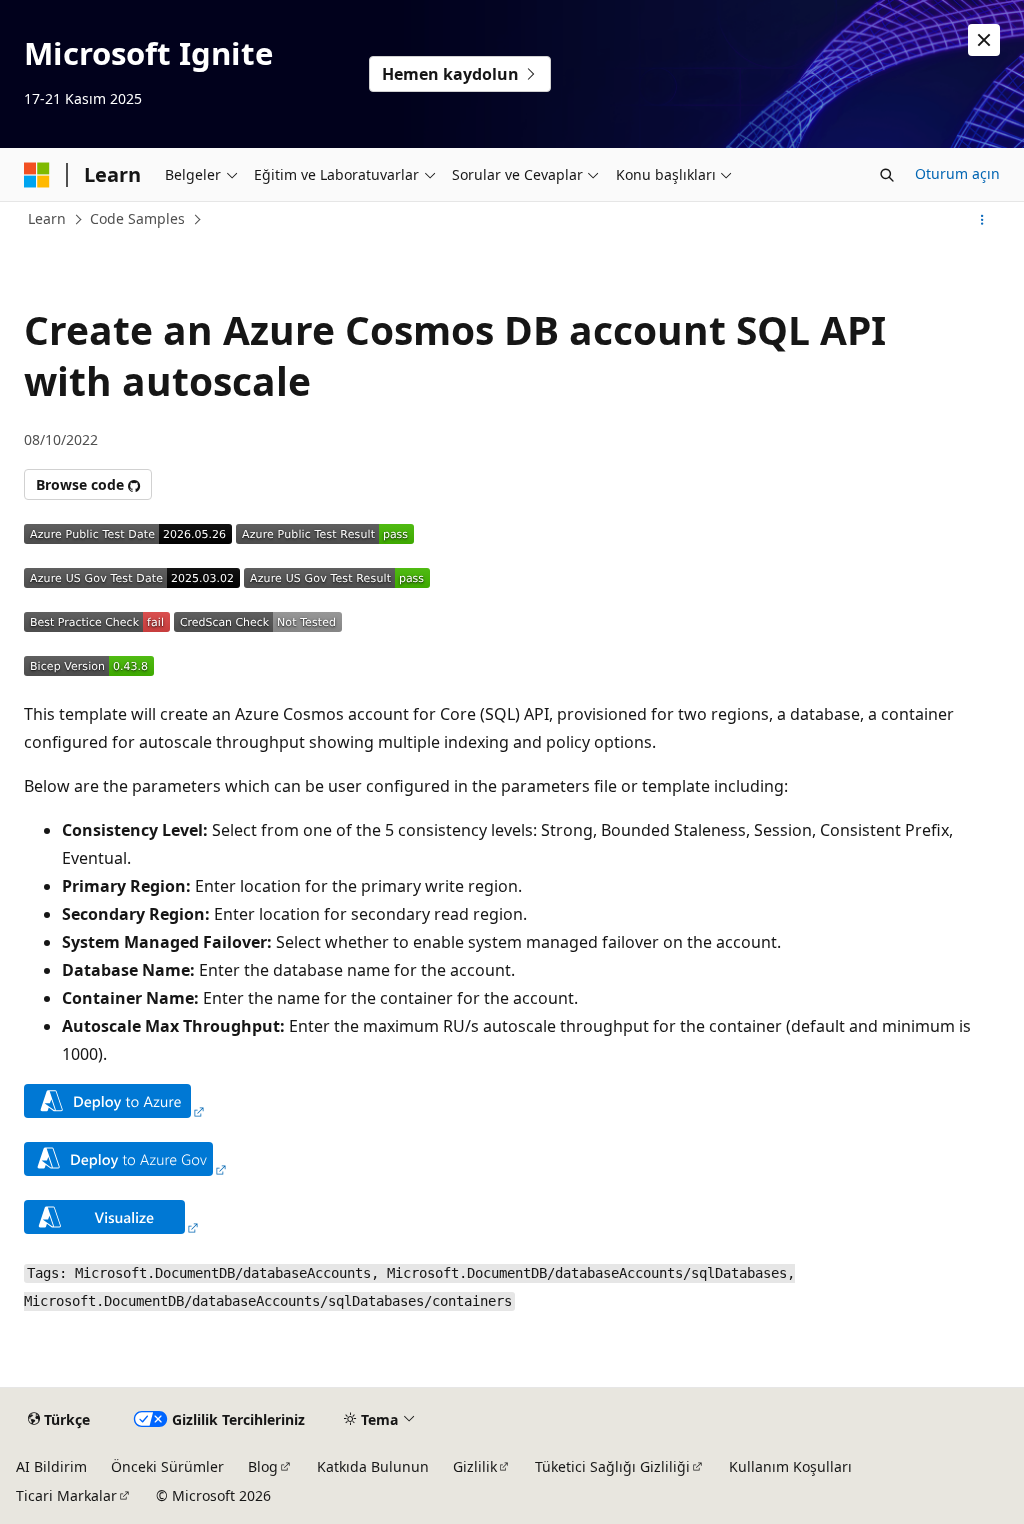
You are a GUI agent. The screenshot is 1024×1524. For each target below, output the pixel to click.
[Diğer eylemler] (982, 220)
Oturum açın (957, 173)
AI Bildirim (51, 1466)
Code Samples (137, 218)
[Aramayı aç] (887, 175)
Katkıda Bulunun (373, 1466)
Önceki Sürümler (167, 1466)
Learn (47, 218)
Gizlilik (475, 1466)
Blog (263, 1466)
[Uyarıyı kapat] (984, 40)
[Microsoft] (37, 175)
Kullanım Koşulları (790, 1466)
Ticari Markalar (66, 1495)
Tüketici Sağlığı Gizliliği (612, 1466)
